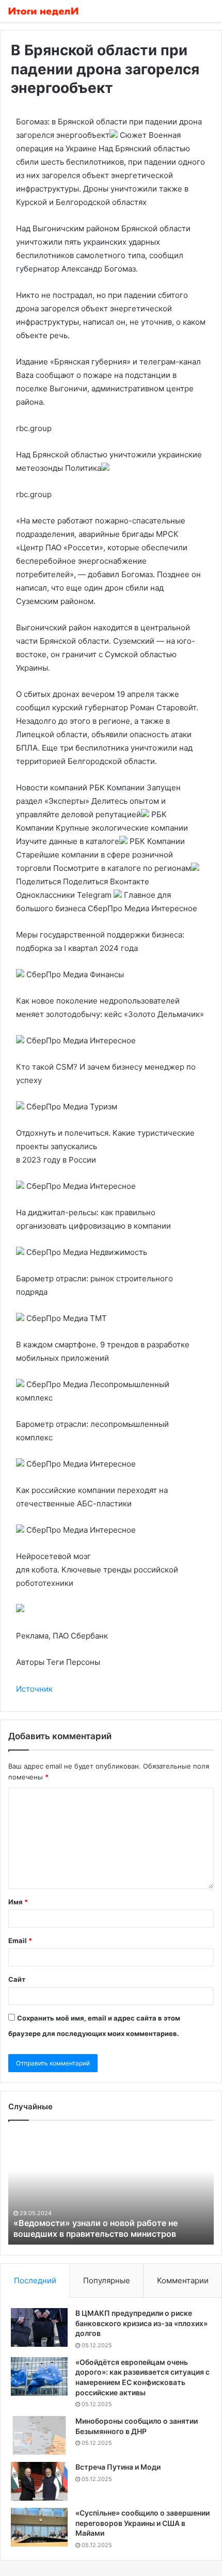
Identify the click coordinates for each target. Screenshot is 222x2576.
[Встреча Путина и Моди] (39, 2481)
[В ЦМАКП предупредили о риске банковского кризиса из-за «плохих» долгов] (39, 2327)
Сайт (17, 1979)
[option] (112, 2188)
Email (20, 1941)
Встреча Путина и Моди (118, 2467)
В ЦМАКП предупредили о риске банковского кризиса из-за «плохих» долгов (141, 2323)
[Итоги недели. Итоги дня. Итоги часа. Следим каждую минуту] (44, 11)
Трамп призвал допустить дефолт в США (99, 2234)
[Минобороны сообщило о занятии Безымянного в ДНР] (39, 2435)
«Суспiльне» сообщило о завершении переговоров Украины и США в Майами (142, 2523)
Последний (35, 2280)
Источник (34, 1689)
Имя (18, 1902)
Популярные (107, 2280)
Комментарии (183, 2280)
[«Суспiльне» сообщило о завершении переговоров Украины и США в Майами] (39, 2527)
